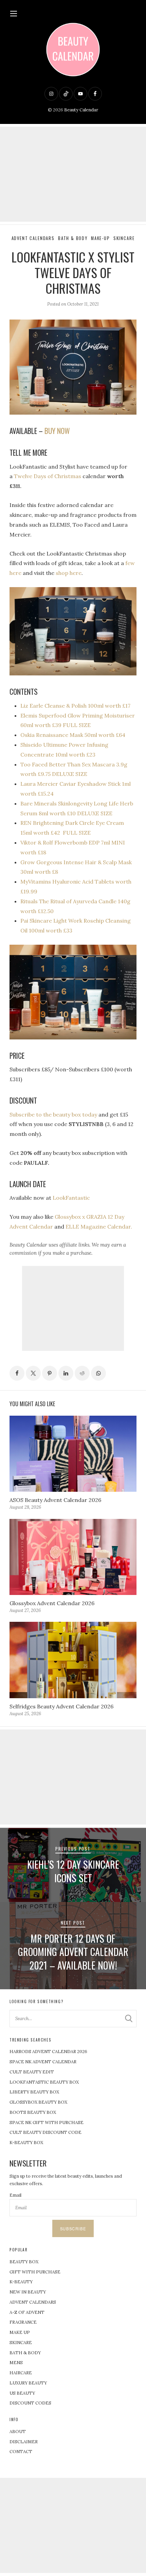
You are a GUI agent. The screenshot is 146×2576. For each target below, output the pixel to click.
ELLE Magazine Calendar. (99, 1227)
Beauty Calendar (81, 110)
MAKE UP (20, 2332)
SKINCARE (21, 2343)
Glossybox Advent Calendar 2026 (52, 1603)
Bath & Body (73, 238)
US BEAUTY (22, 2393)
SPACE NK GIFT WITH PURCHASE (47, 2123)
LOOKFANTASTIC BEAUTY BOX (44, 2082)
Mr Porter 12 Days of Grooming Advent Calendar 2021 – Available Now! (73, 1952)
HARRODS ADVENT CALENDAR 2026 (48, 2052)
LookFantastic (71, 1198)
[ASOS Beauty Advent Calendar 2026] (73, 1454)
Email (15, 2195)
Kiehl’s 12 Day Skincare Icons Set (73, 1871)
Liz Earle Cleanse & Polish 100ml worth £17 (75, 706)
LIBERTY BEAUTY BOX (34, 2092)
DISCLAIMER (24, 2442)
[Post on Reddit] (82, 1373)
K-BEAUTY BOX (26, 2143)
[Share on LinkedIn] (66, 1373)
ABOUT (18, 2432)
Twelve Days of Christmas (48, 476)
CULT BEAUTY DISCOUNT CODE (45, 2132)
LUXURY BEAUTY (28, 2383)
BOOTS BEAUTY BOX (33, 2112)
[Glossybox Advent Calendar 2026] (73, 1557)
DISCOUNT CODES (30, 2403)
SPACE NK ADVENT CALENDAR (43, 2062)
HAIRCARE (21, 2373)
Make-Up (101, 238)
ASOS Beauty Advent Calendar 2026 (55, 1500)
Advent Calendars (33, 238)
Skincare (124, 238)
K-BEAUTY (21, 2282)
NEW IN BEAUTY (28, 2292)
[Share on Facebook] (17, 1373)
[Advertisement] (73, 174)
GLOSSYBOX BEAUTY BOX (38, 2102)
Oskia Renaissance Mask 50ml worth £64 (73, 735)
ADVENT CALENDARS (33, 2302)
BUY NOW (57, 431)
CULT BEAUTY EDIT (32, 2072)
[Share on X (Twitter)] (33, 1373)
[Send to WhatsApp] (98, 1373)
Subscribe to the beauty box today (53, 1114)
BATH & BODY (25, 2353)
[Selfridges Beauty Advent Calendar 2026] (73, 1660)
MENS (16, 2363)
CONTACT (21, 2452)
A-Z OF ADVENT (27, 2312)
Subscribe (73, 2229)
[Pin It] (50, 1373)
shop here (69, 573)
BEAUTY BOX (24, 2262)
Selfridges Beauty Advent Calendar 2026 (61, 1706)
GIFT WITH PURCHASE (35, 2272)
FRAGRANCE (23, 2322)
